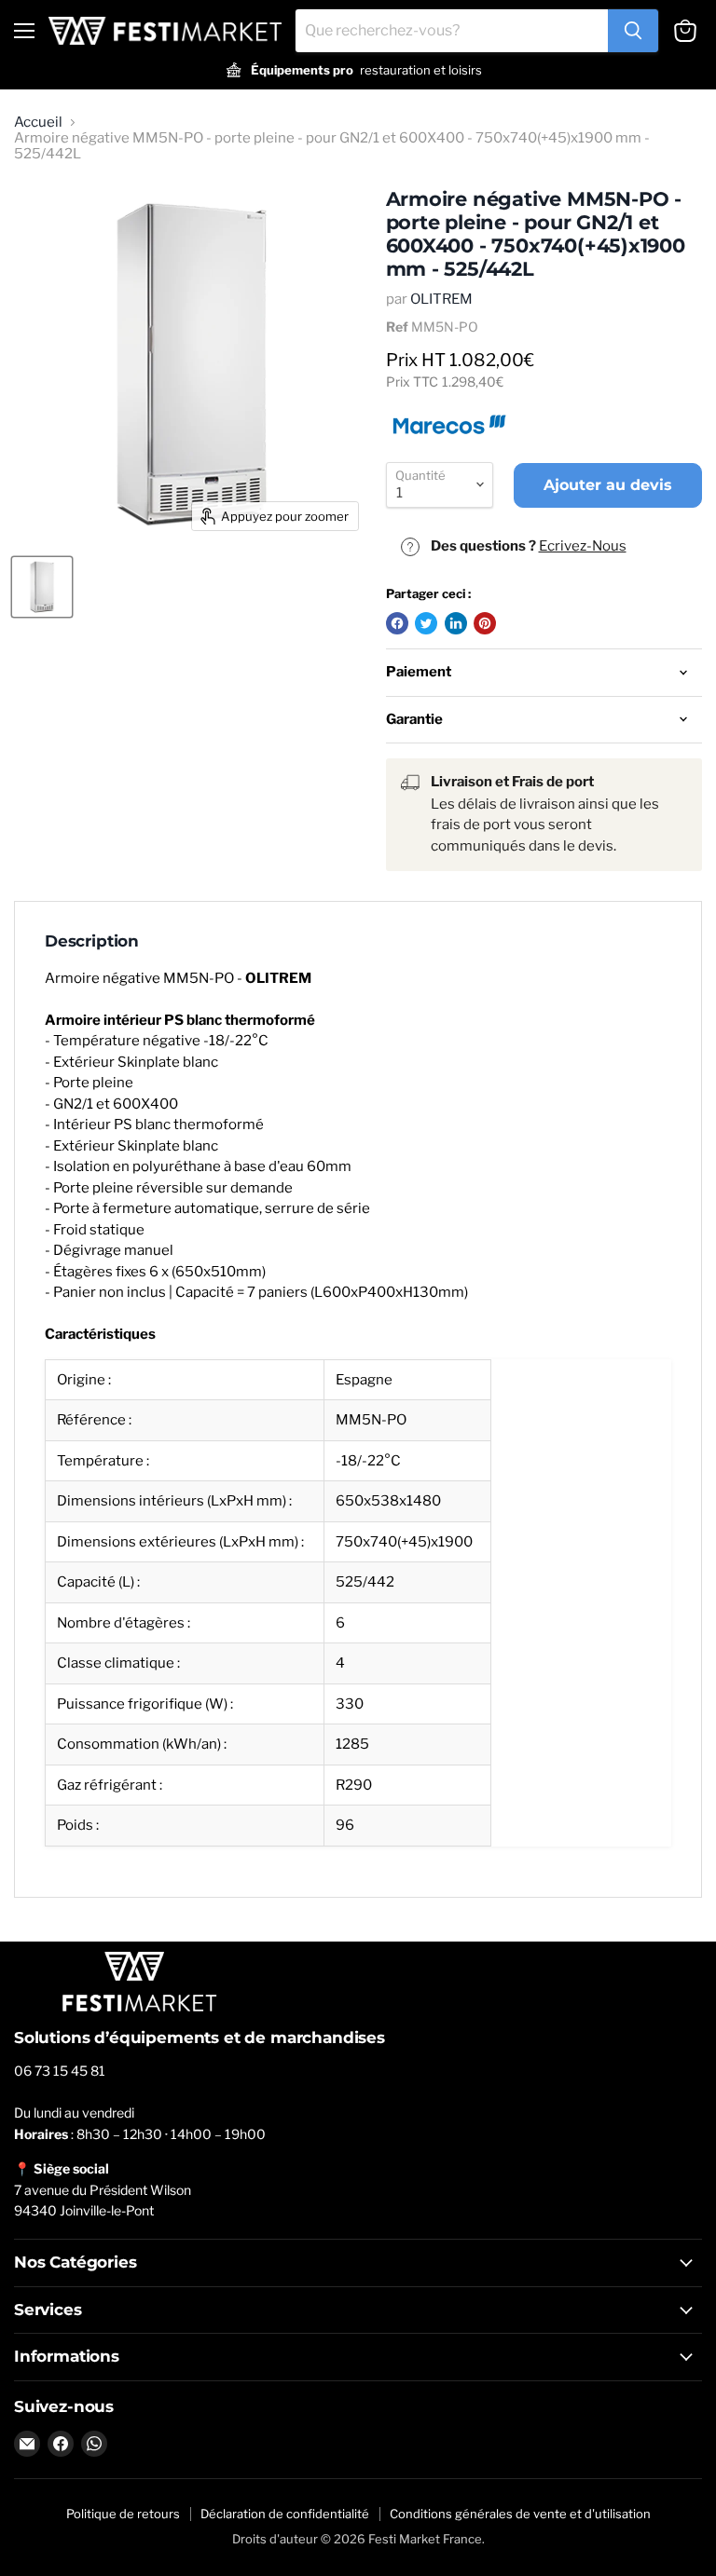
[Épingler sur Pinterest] (485, 623)
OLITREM (441, 299)
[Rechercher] (633, 31)
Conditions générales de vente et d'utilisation (520, 2514)
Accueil (38, 123)
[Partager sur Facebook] (397, 623)
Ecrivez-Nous (583, 546)
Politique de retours (123, 2514)
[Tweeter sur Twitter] (426, 623)
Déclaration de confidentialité (285, 2514)
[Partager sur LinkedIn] (456, 623)
